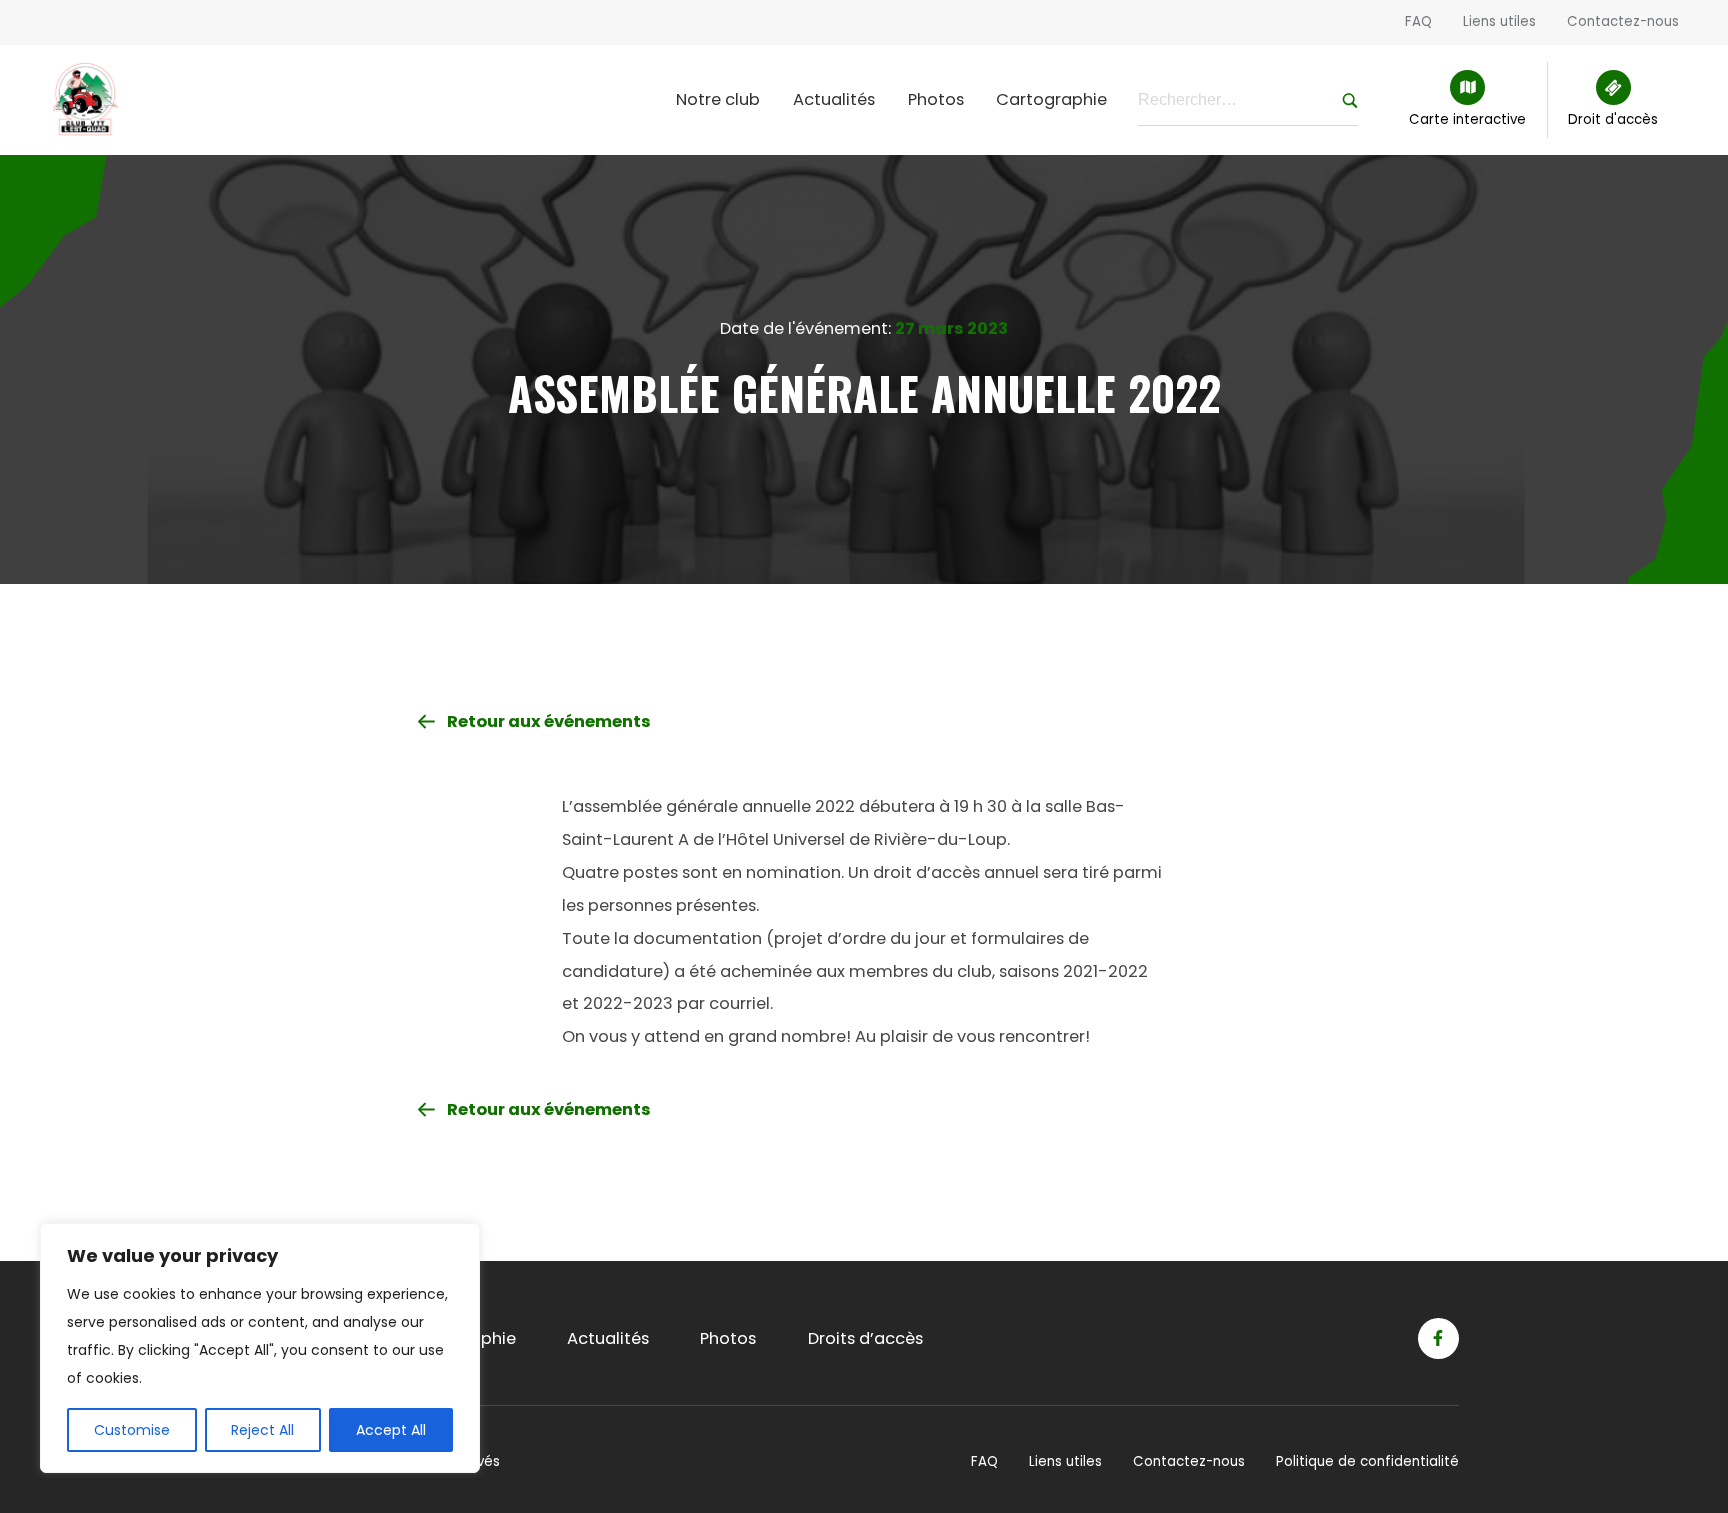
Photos (936, 99)
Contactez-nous (1623, 21)
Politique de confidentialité (1367, 1461)
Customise (132, 1430)
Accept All (391, 1430)
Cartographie (1051, 99)
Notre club (718, 99)
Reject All (262, 1430)
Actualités (834, 99)
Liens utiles (1499, 21)
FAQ (1418, 21)
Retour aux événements (549, 721)
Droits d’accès (865, 1338)
